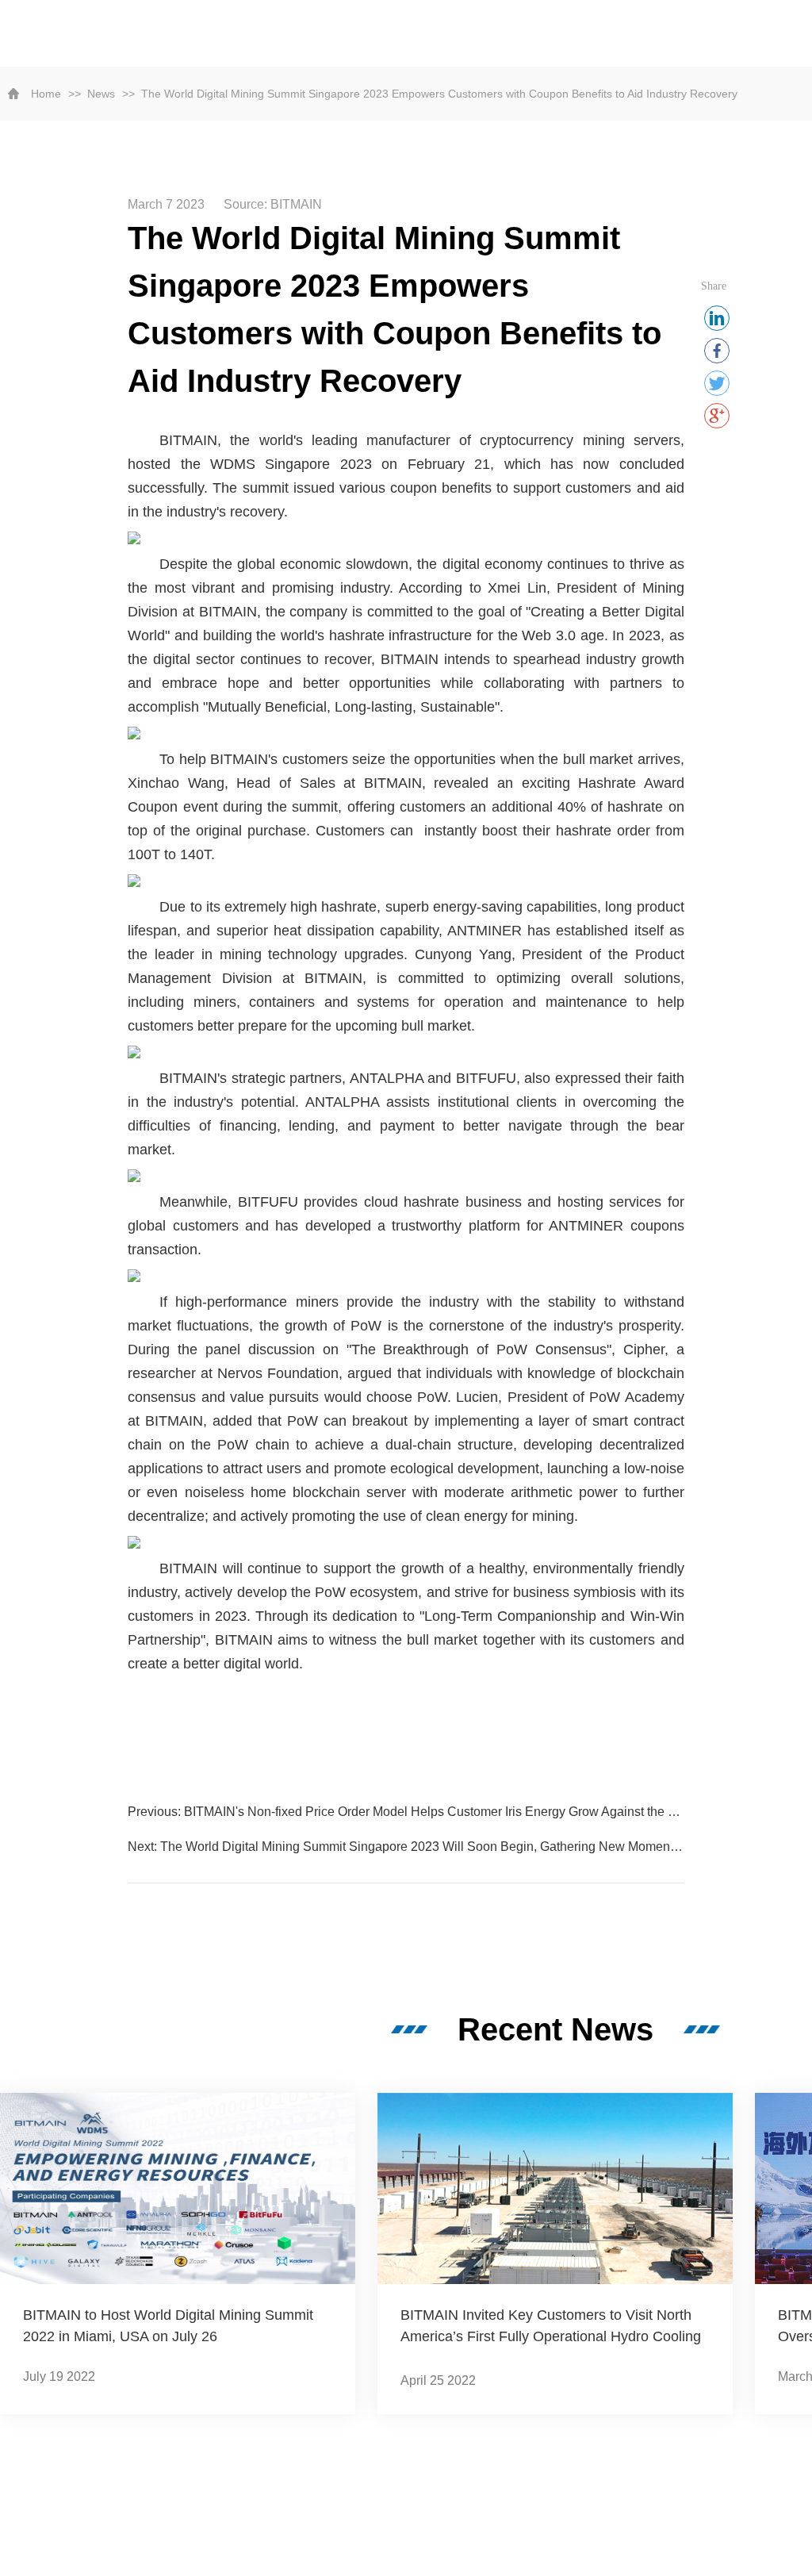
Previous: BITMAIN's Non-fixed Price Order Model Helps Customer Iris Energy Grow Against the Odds (406, 1812)
